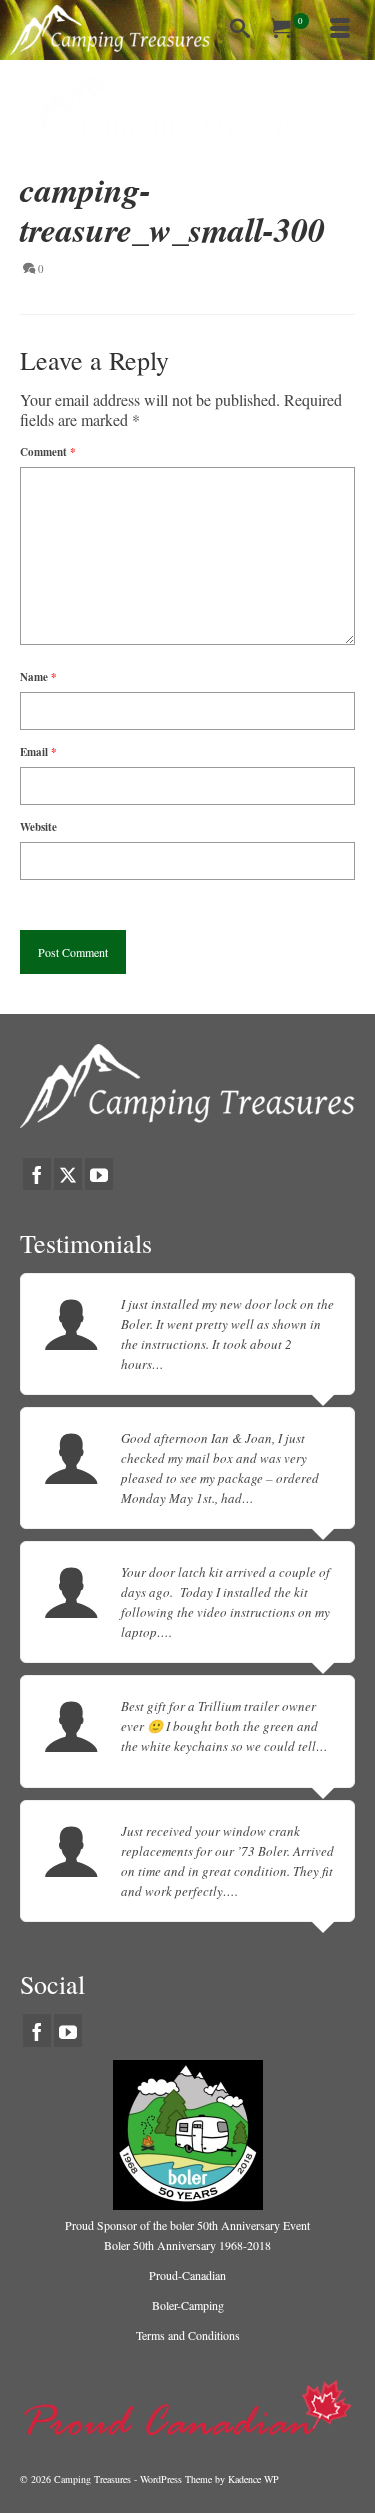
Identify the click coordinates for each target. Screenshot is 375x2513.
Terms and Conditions (188, 2335)
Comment (48, 452)
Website (38, 827)
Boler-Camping (188, 2305)
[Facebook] (37, 1174)
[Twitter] (68, 1174)
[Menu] (340, 30)
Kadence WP (253, 2479)
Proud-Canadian (187, 2275)
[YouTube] (99, 1174)
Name (38, 677)
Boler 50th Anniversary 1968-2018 (187, 2245)
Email (38, 752)
